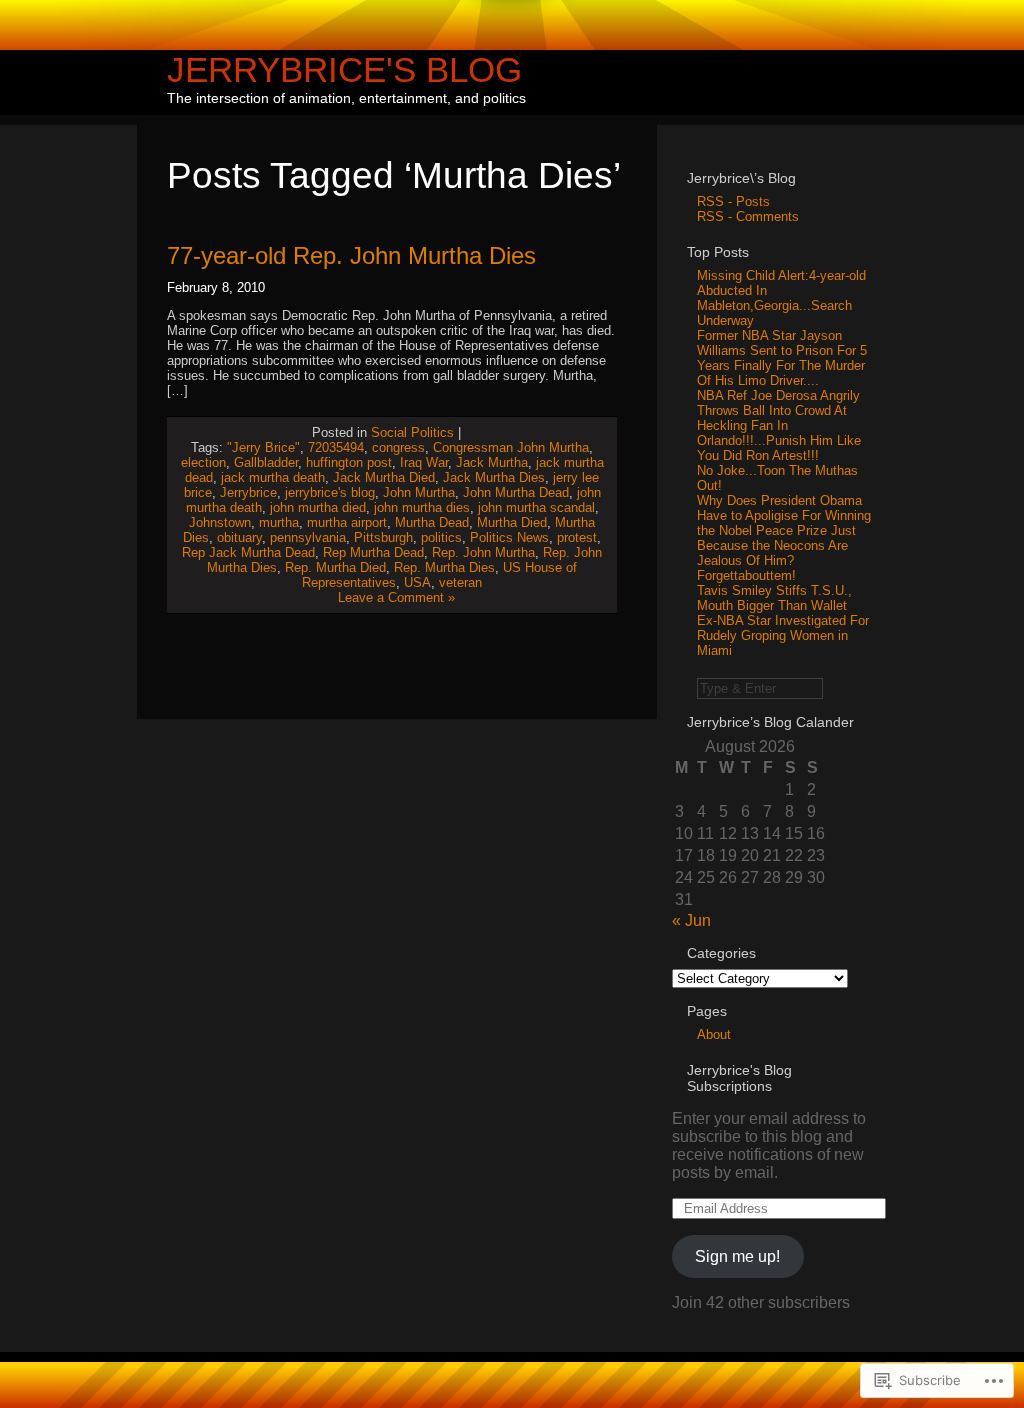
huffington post (349, 462)
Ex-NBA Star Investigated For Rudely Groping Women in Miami (783, 635)
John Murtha (419, 492)
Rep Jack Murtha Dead (248, 552)
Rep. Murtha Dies (444, 567)
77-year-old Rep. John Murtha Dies (351, 255)
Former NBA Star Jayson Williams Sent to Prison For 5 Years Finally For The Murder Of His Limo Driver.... (782, 358)
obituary (239, 537)
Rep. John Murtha (483, 552)
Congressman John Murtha (511, 447)
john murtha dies (422, 507)
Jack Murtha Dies (494, 477)
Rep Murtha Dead (373, 552)
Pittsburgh (383, 537)
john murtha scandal (536, 507)
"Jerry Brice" (263, 447)
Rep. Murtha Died (335, 567)
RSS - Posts (733, 201)
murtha (279, 522)
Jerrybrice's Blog (344, 69)
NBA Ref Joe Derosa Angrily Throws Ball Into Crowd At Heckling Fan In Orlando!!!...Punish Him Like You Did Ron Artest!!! (779, 425)
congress (398, 447)
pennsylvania (308, 537)
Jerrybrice (248, 492)
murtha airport (347, 522)
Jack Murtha (492, 462)
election (203, 462)
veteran (460, 582)
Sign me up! (737, 1256)
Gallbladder (266, 462)
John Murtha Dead (516, 492)
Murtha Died (512, 522)
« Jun (691, 920)
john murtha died (318, 507)
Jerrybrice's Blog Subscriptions (739, 1078)
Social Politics (412, 432)
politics (441, 537)
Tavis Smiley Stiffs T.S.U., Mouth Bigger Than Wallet (774, 598)
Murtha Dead (432, 522)
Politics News (509, 537)
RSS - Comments (748, 216)
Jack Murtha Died (384, 477)
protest (577, 537)
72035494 (336, 447)
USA (417, 582)
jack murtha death (273, 477)
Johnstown (220, 522)
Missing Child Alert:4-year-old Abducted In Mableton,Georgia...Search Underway (781, 298)
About (714, 1034)
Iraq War (424, 462)
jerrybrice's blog (330, 492)
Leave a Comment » (396, 597)
